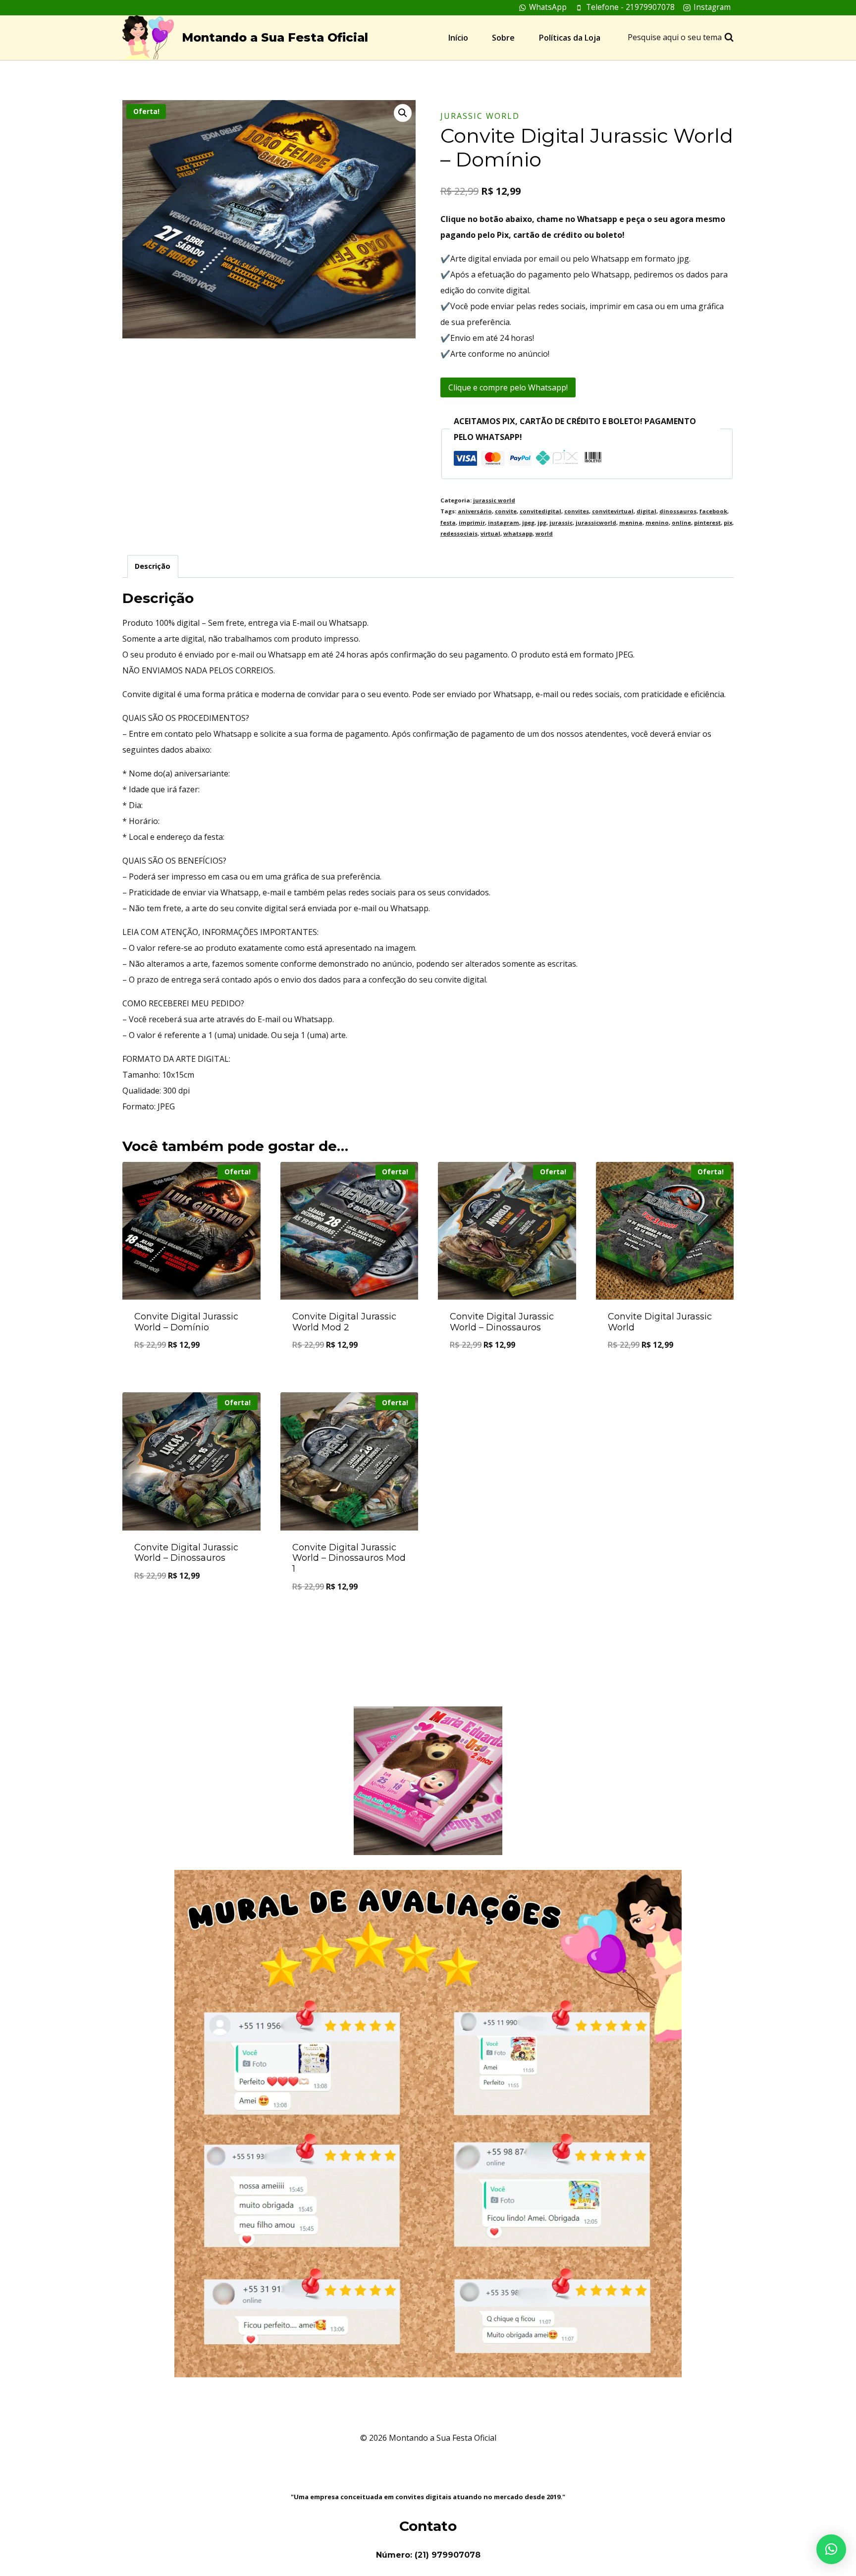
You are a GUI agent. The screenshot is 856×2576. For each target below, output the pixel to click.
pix (728, 522)
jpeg (528, 522)
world (544, 533)
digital (646, 511)
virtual (490, 533)
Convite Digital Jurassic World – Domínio (186, 1322)
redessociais (459, 533)
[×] (831, 2549)
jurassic (561, 522)
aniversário (475, 511)
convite (506, 511)
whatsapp (518, 533)
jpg (542, 522)
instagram (504, 522)
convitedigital (540, 511)
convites (577, 511)
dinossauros (678, 511)
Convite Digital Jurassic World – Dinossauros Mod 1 (349, 1558)
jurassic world (480, 116)
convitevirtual (613, 511)
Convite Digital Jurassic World (660, 1322)
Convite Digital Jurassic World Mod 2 (344, 1322)
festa (448, 522)
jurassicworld (596, 522)
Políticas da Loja (570, 38)
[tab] (153, 566)
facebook (713, 511)
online (681, 522)
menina (631, 522)
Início (458, 38)
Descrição (153, 566)
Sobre (503, 38)
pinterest (707, 522)
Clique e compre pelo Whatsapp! (508, 387)
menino (657, 522)
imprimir (472, 522)
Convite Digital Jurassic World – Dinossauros (502, 1322)
